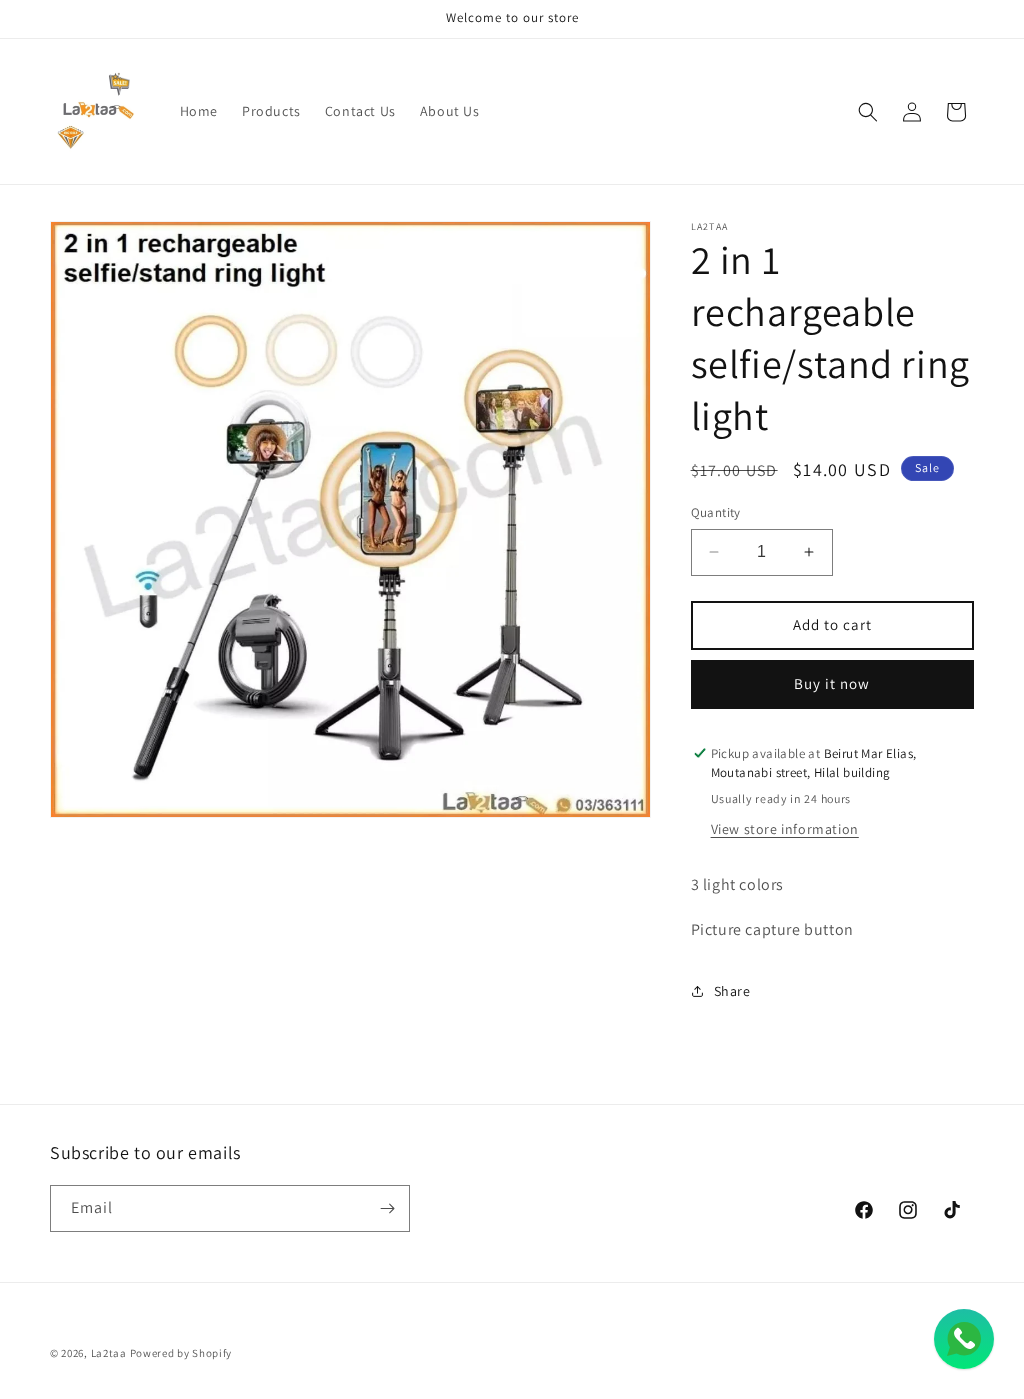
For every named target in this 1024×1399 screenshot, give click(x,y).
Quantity (716, 512)
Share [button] (732, 991)
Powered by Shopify (181, 1353)
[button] (868, 112)
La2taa (109, 1353)
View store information (785, 829)
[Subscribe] (387, 1208)
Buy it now (832, 683)
